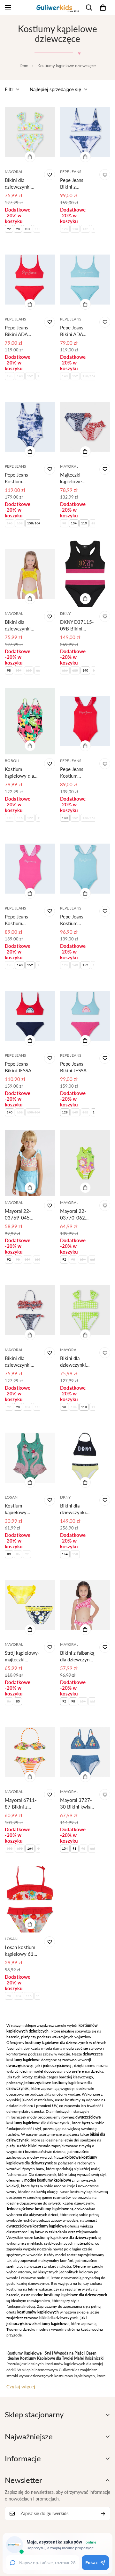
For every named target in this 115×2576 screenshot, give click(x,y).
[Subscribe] (103, 2514)
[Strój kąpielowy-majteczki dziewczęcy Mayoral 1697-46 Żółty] (30, 1605)
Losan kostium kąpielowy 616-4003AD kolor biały (22, 1951)
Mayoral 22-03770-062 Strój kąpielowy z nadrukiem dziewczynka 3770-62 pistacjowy (77, 1215)
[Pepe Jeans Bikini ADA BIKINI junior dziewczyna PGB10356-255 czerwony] (30, 279)
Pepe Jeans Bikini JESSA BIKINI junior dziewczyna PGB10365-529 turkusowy (77, 1067)
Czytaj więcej (21, 2386)
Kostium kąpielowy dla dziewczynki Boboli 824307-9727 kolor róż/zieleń (22, 773)
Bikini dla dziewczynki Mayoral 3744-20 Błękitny (21, 184)
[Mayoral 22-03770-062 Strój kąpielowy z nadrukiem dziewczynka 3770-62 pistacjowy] (85, 1163)
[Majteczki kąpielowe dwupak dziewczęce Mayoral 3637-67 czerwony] (85, 427)
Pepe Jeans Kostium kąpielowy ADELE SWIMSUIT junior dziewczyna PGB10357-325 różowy (22, 920)
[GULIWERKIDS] (58, 7)
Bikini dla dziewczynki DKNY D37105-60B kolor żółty (77, 1509)
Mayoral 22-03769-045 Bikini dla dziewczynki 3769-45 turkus (22, 1215)
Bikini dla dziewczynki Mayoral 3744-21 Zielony (76, 1362)
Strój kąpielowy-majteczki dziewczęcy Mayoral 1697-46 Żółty (22, 1656)
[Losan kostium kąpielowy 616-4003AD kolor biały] (30, 1899)
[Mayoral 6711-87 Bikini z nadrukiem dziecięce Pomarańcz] (30, 1752)
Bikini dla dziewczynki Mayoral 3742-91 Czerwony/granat (22, 1362)
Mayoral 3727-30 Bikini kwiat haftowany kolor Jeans (77, 1804)
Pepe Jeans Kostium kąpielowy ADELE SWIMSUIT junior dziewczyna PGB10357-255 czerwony (77, 773)
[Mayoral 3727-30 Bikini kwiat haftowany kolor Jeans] (85, 1752)
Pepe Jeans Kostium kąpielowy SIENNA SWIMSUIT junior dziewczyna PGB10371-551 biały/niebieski (22, 478)
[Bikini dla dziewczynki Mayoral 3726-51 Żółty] (30, 574)
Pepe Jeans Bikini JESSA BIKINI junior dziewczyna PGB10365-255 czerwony (22, 1067)
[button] (103, 8)
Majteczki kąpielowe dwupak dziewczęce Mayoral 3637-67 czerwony (76, 478)
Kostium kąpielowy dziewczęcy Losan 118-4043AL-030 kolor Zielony (19, 1509)
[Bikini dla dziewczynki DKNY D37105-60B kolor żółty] (85, 1457)
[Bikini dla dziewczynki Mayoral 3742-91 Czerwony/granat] (30, 1310)
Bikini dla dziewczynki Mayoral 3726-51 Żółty (21, 626)
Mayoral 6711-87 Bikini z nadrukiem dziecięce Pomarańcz (21, 1804)
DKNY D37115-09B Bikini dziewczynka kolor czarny (77, 626)
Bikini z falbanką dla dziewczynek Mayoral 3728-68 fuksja (77, 1656)
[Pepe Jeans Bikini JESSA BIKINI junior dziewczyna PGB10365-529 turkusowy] (85, 1016)
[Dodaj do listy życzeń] (50, 175)
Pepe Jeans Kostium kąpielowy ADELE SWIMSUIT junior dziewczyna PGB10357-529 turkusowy (77, 920)
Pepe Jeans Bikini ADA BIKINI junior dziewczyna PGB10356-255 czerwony (22, 331)
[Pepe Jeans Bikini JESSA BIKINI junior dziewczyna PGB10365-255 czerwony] (30, 1016)
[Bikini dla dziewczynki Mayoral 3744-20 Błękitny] (30, 132)
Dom (24, 66)
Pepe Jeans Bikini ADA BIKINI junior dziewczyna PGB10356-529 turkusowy (77, 331)
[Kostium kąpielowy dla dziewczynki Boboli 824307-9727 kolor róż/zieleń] (30, 721)
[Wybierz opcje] (30, 157)
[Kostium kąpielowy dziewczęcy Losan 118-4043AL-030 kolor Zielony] (30, 1457)
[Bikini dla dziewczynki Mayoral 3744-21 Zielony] (85, 1310)
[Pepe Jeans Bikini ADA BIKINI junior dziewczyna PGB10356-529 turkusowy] (85, 279)
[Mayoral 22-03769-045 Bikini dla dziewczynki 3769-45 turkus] (30, 1163)
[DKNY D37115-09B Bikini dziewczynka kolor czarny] (85, 574)
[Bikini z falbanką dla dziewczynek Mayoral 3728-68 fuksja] (85, 1605)
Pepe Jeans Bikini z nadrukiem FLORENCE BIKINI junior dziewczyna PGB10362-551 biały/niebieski (77, 184)
